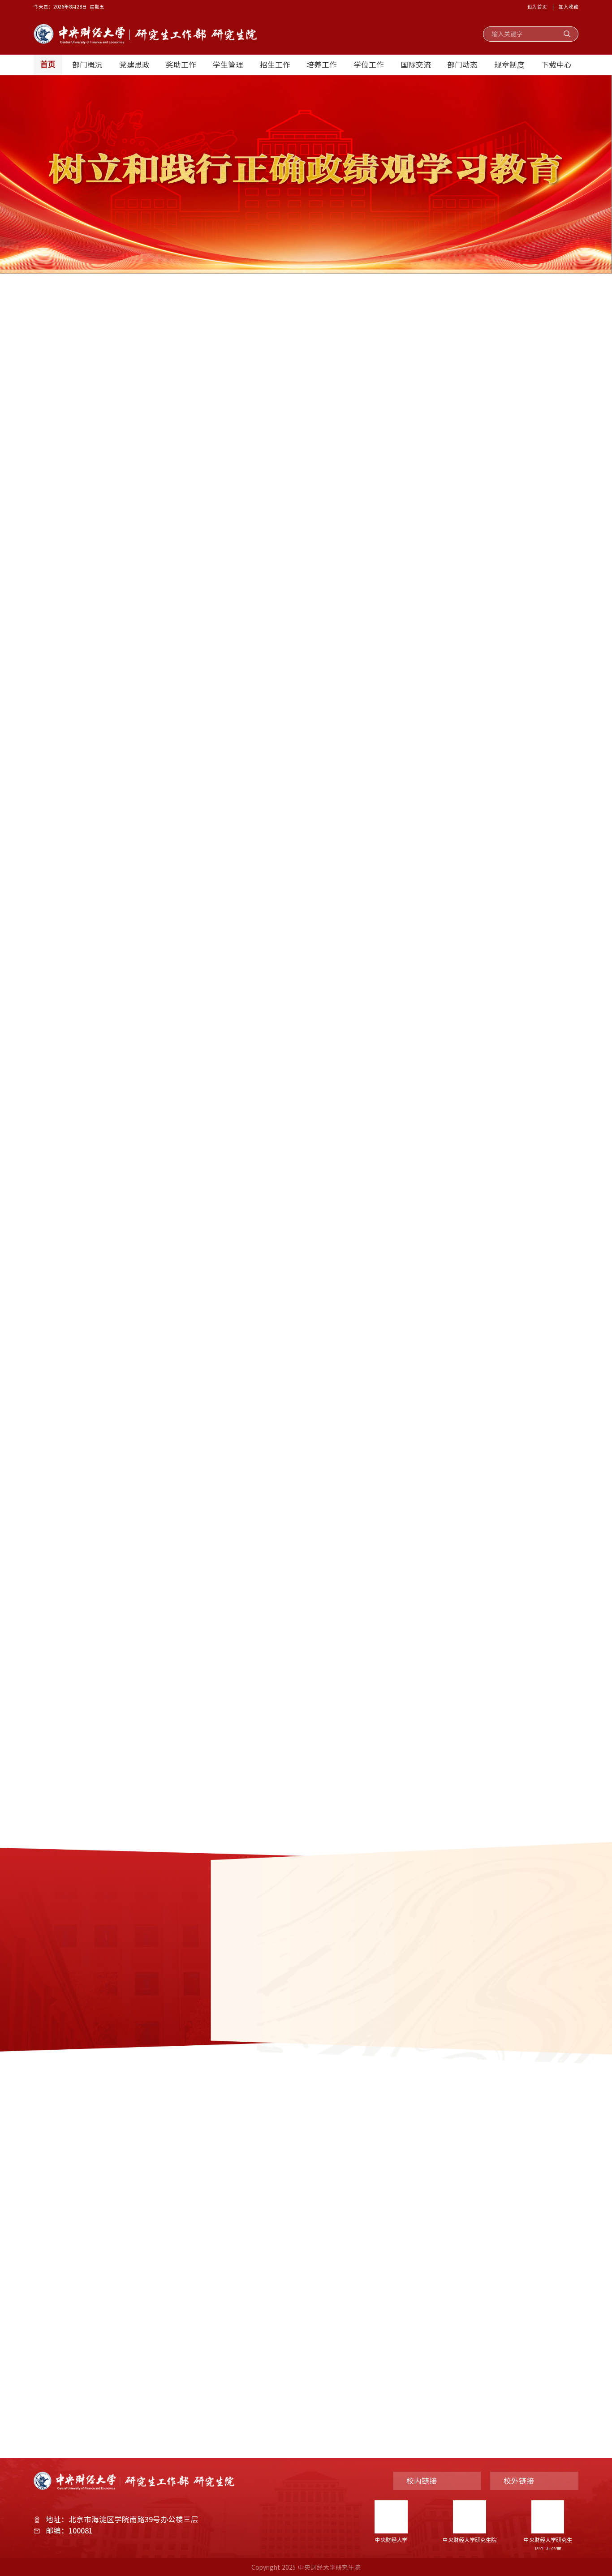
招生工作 (275, 64)
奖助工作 (181, 64)
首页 (48, 65)
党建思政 (134, 64)
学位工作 (369, 64)
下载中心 (556, 64)
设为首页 (537, 6)
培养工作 (322, 64)
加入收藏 (569, 6)
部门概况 (87, 64)
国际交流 (416, 64)
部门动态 (462, 64)
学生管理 (228, 64)
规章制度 (509, 64)
